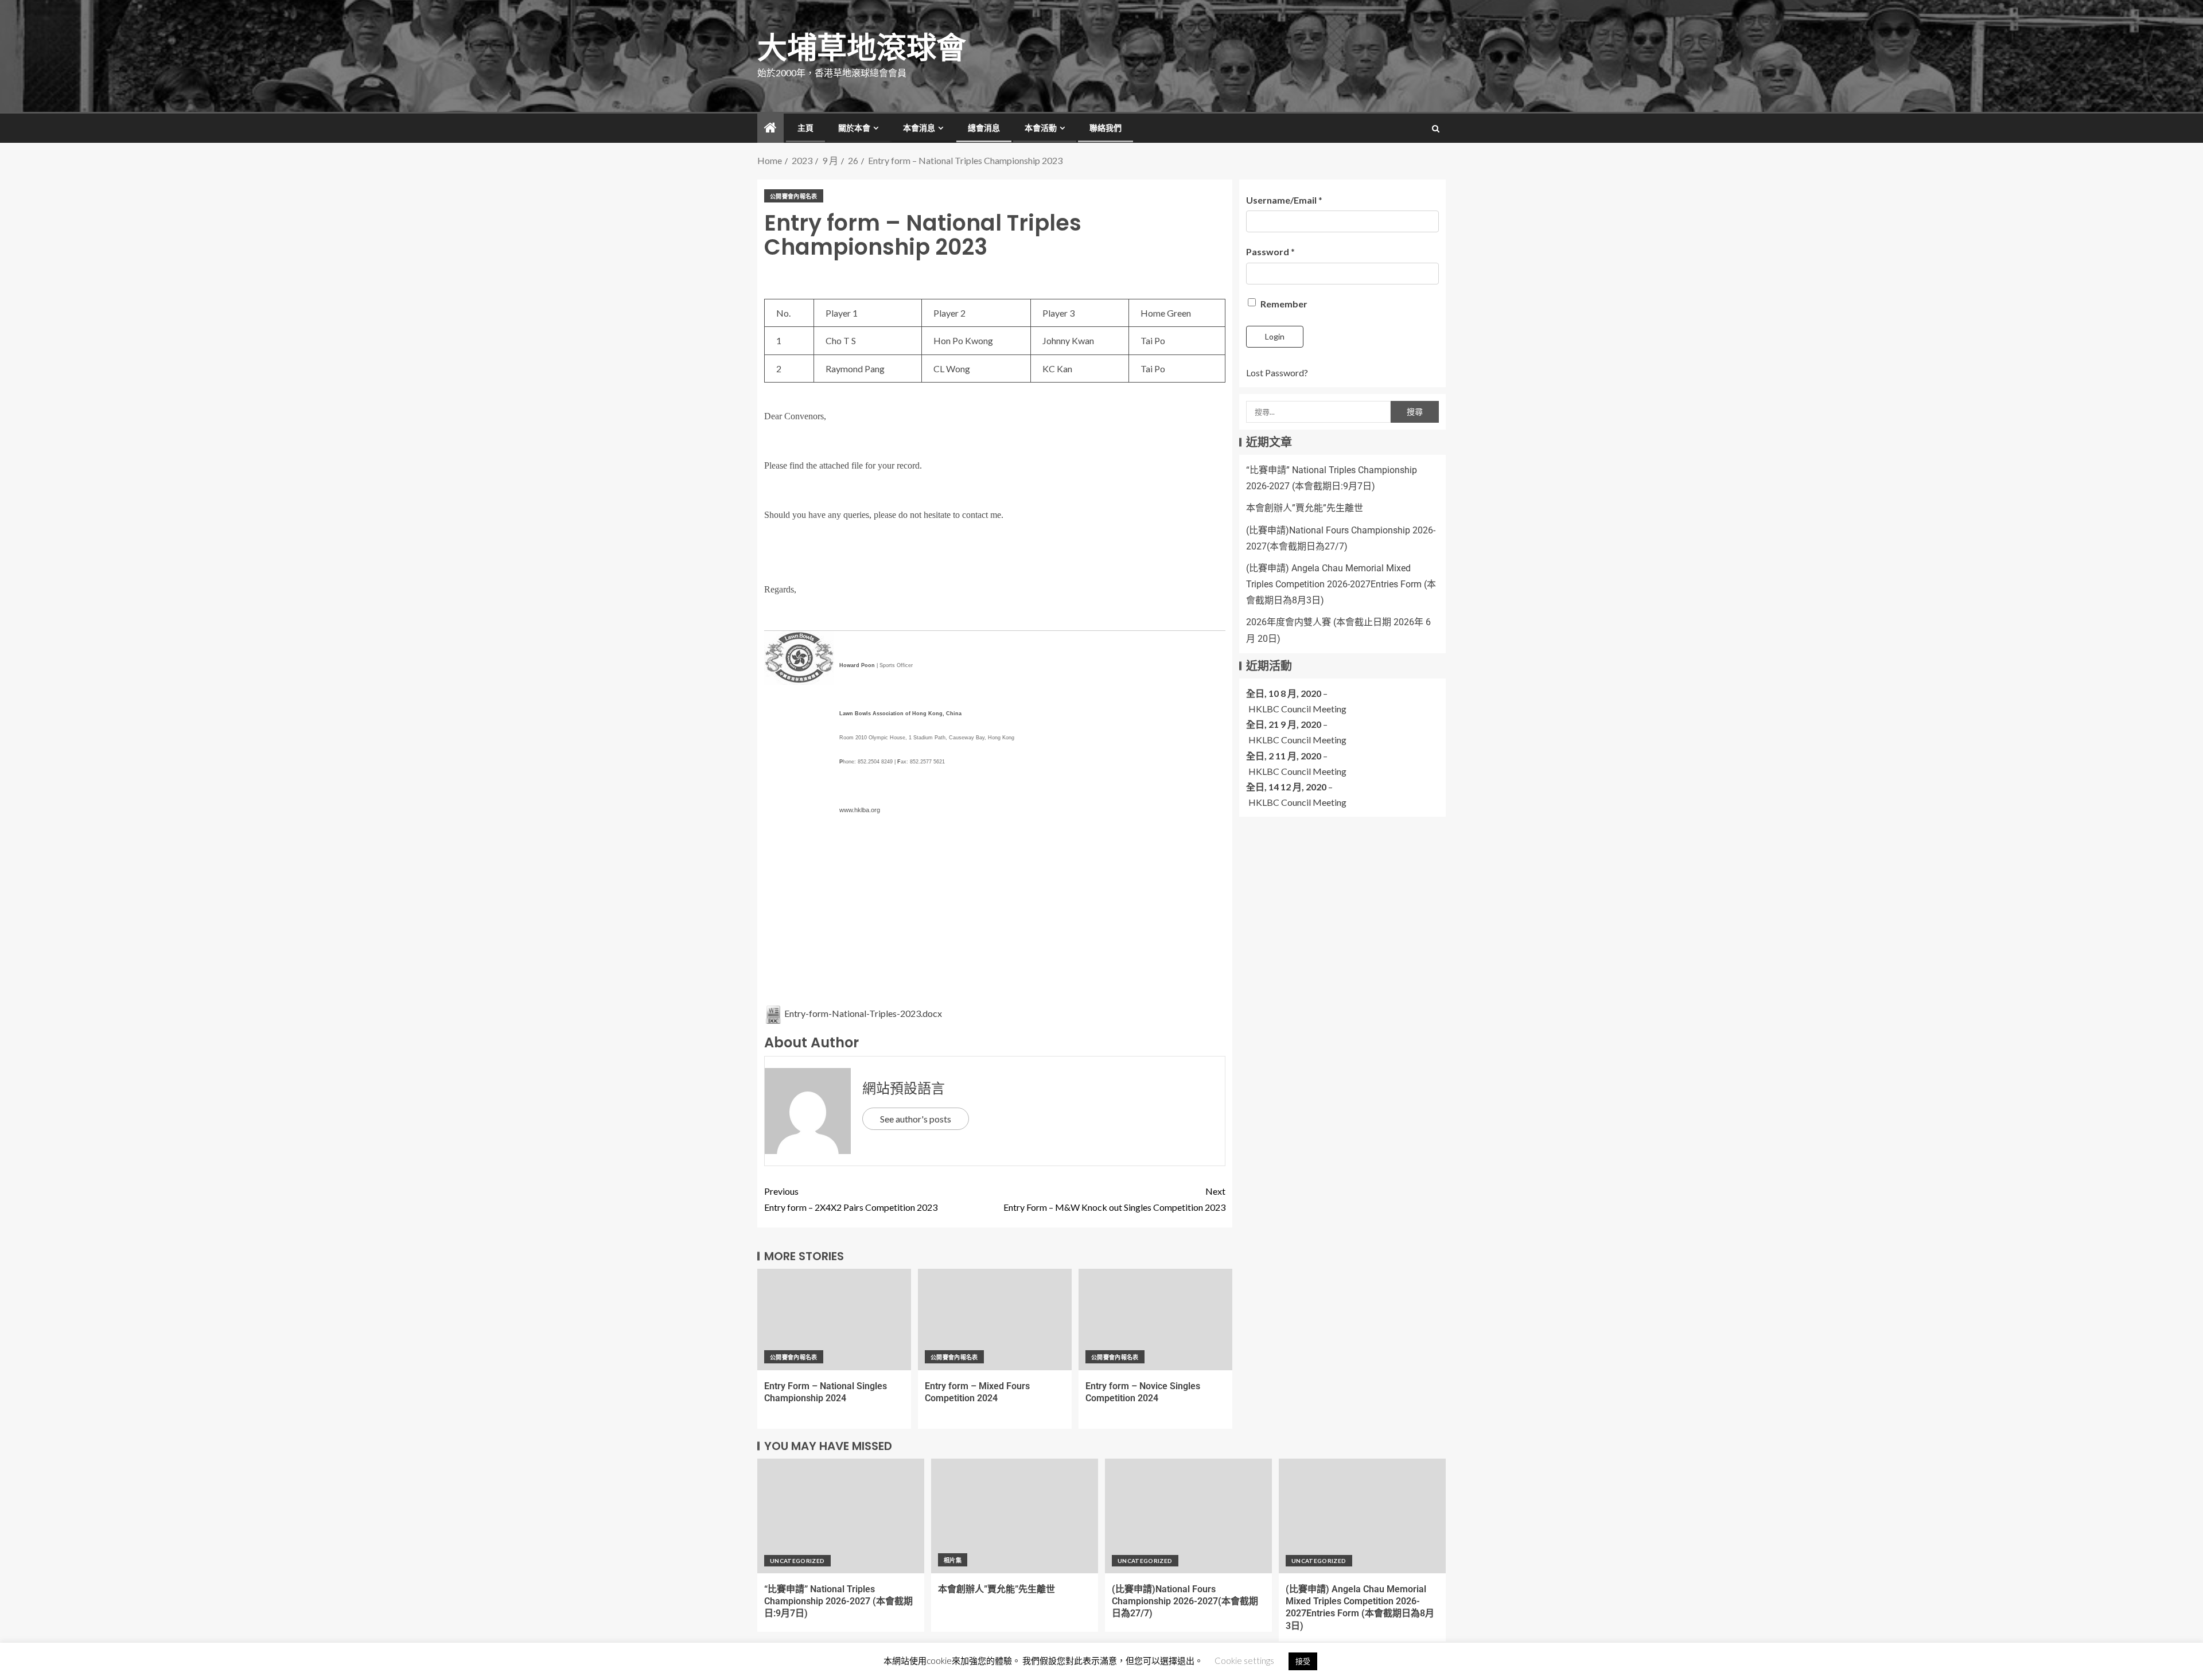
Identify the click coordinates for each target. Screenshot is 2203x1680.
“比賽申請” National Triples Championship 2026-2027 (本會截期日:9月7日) (838, 1601)
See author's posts (916, 1119)
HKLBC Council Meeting (1297, 709)
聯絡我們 (1106, 128)
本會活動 (1041, 128)
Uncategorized (797, 1561)
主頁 (805, 128)
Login (1275, 336)
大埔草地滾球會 (862, 48)
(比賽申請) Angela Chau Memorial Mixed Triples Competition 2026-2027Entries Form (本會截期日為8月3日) (1341, 584)
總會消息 (984, 128)
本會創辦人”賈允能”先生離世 (1305, 508)
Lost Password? (1277, 373)
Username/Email (1284, 200)
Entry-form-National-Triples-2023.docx (862, 1013)
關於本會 (854, 128)
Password (1270, 252)
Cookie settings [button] (1244, 1660)
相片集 (953, 1560)
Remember (1283, 304)
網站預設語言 (904, 1088)
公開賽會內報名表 (794, 196)
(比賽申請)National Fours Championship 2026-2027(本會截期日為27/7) (1185, 1601)
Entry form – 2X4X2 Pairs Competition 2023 (851, 1199)
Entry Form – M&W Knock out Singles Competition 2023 (1114, 1199)
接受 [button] (1303, 1661)
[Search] (1436, 128)
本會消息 (919, 128)
